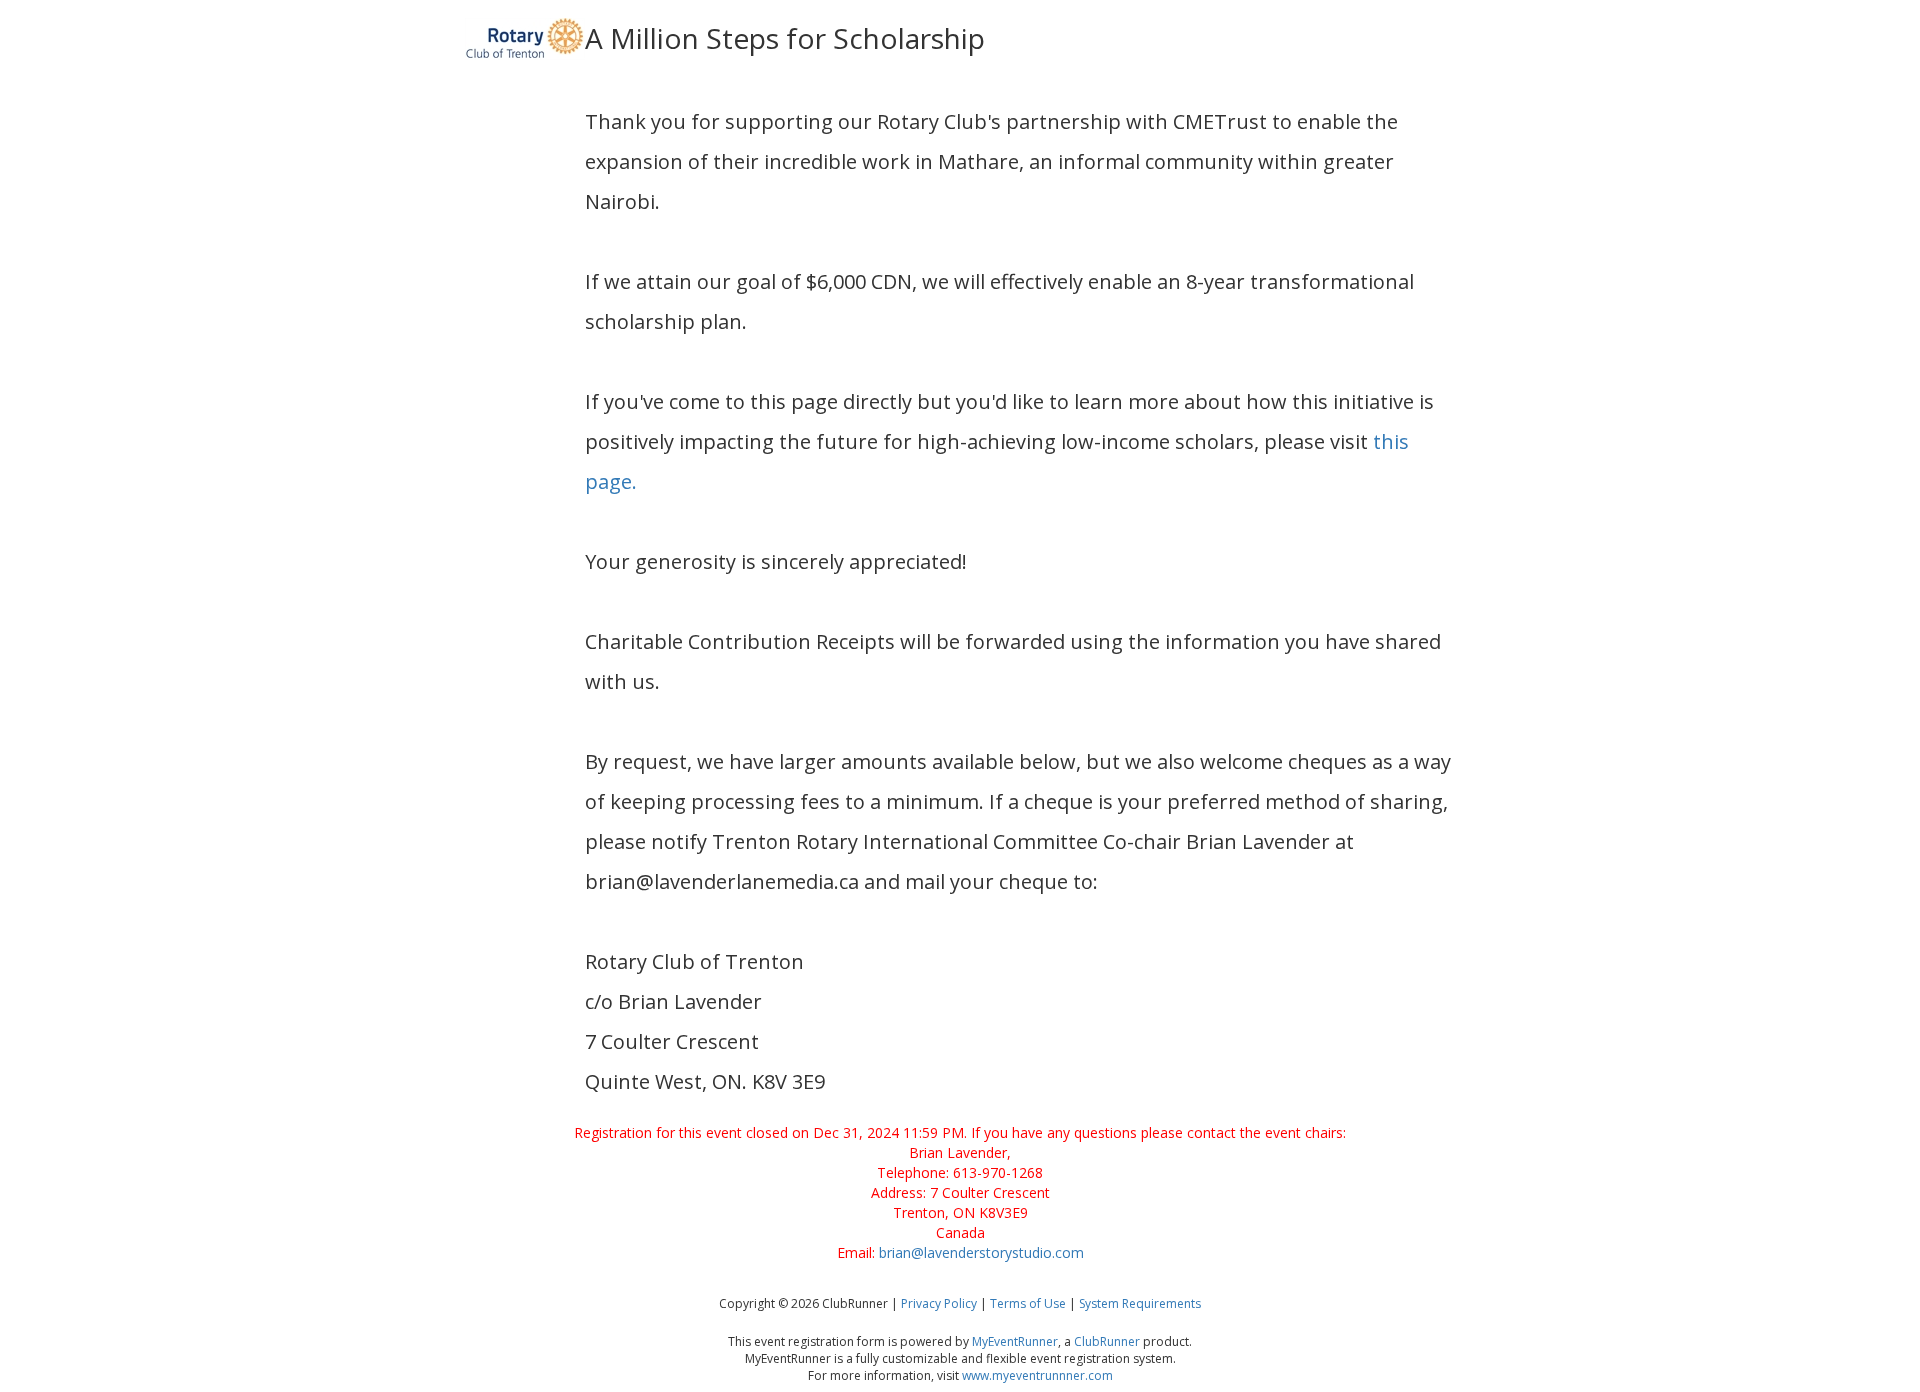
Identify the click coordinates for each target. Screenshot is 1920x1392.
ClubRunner (1107, 1341)
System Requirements (1140, 1303)
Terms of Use (1028, 1303)
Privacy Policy (939, 1303)
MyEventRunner (1015, 1341)
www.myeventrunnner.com (1037, 1375)
